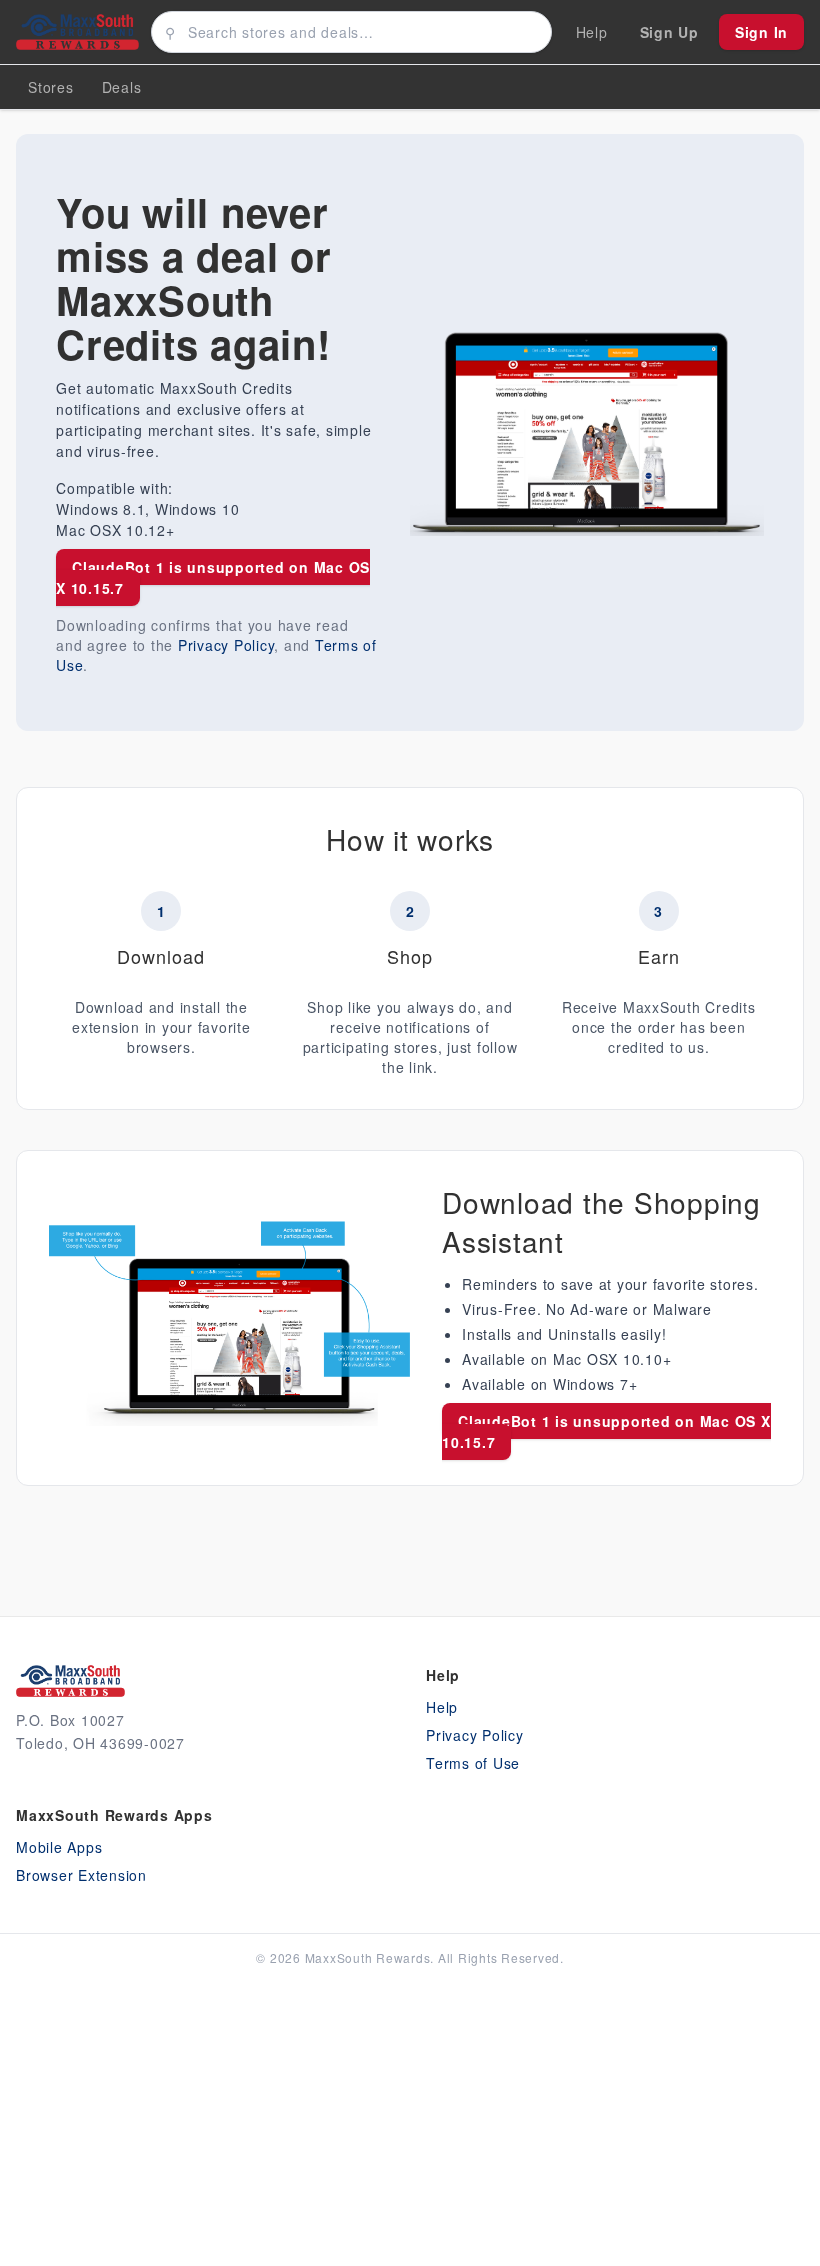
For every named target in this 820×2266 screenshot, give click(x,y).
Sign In (761, 32)
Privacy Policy (226, 645)
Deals (122, 87)
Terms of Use (473, 1763)
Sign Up (669, 32)
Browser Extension (81, 1875)
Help (442, 1707)
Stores (51, 87)
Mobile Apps (59, 1847)
